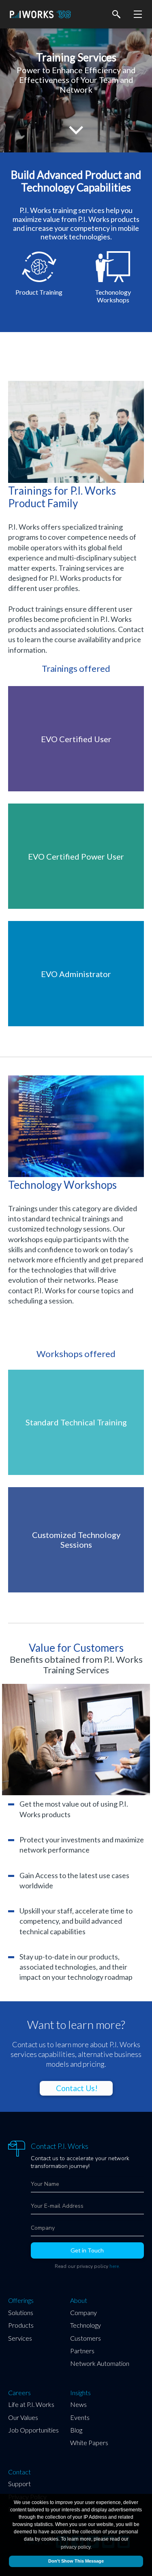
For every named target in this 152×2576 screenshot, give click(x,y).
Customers (86, 2338)
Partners (82, 2351)
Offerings (21, 2300)
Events (80, 2417)
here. (115, 2266)
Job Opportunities (33, 2430)
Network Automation (100, 2363)
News (78, 2404)
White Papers (89, 2442)
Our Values (23, 2417)
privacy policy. (76, 2547)
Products (21, 2325)
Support (19, 2484)
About (79, 2300)
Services (20, 2338)
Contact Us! (77, 2088)
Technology (86, 2325)
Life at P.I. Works (31, 2404)
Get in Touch (87, 2250)
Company (83, 2312)
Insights (80, 2393)
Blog (76, 2430)
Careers (19, 2393)
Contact (19, 2472)
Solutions (21, 2312)
